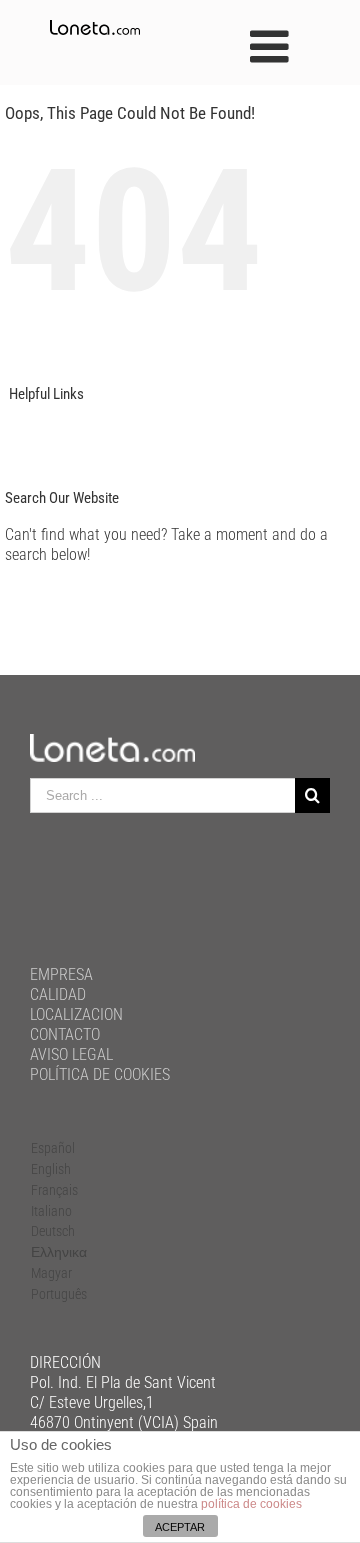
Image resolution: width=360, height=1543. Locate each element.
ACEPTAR (180, 1527)
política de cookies (251, 1504)
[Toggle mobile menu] (272, 46)
